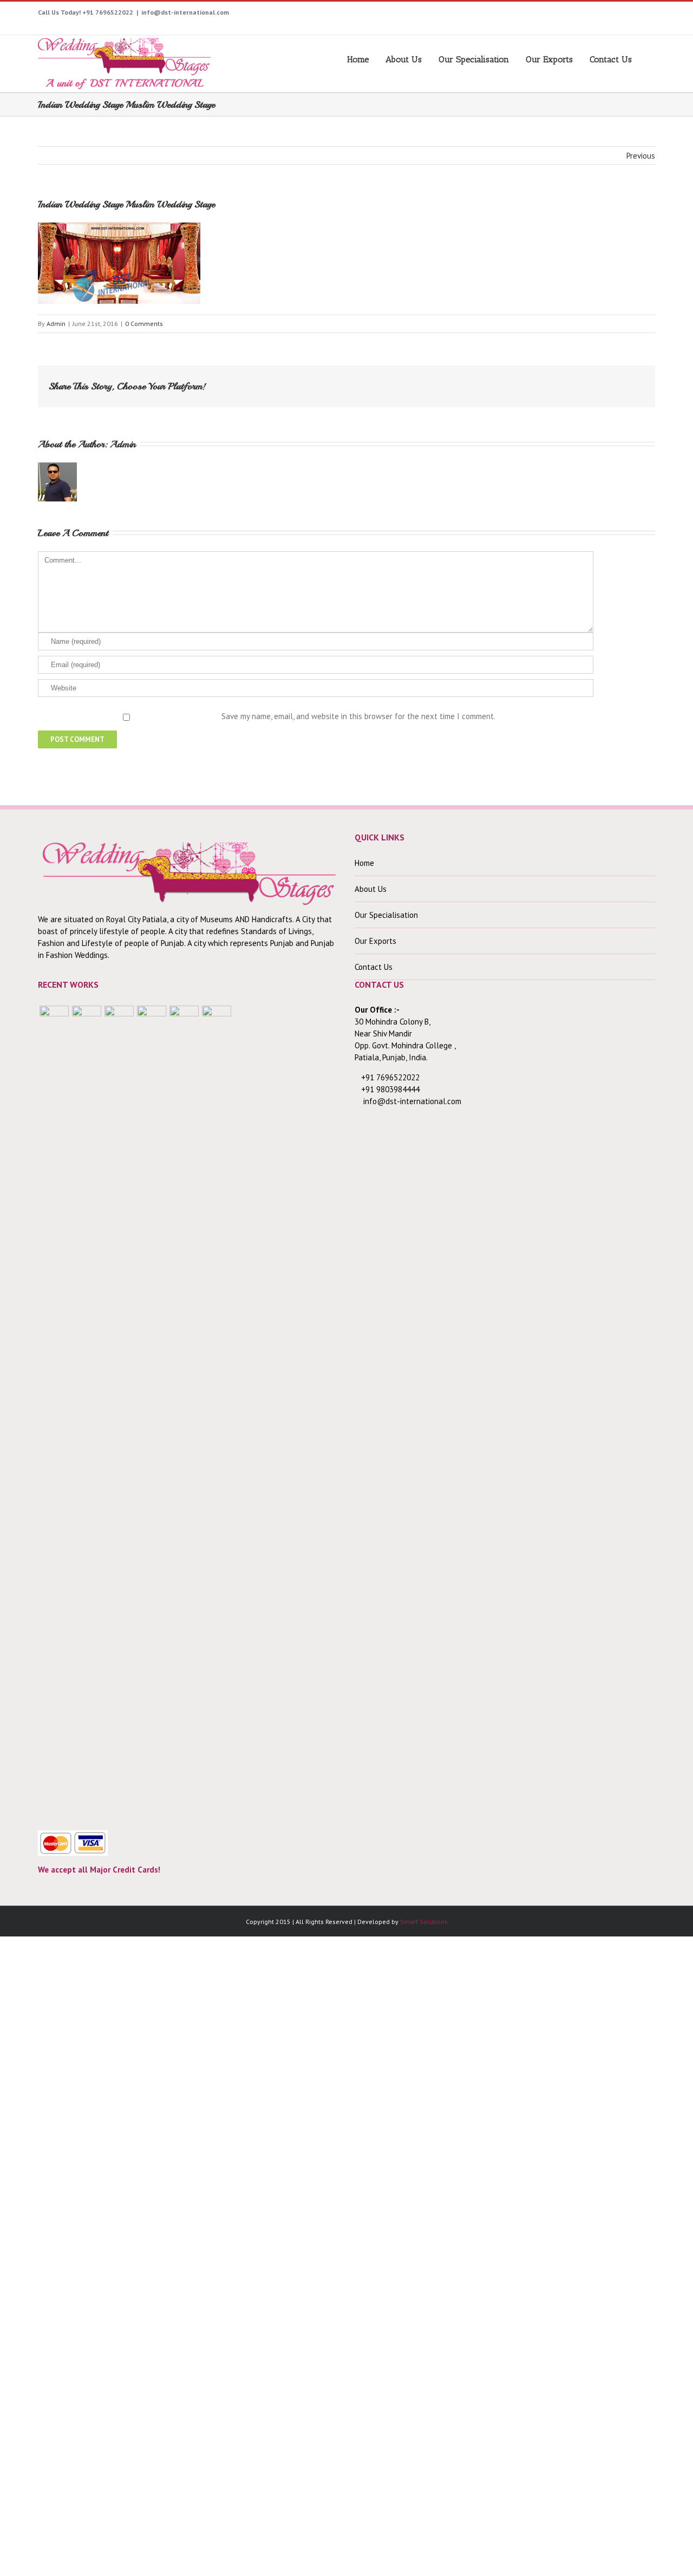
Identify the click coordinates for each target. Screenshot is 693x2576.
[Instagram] (557, 15)
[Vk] (613, 382)
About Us (404, 59)
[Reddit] (596, 382)
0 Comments (144, 324)
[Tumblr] (591, 15)
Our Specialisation (474, 59)
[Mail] (630, 382)
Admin (56, 324)
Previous (641, 156)
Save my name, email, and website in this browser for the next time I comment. (358, 716)
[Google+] (608, 15)
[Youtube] (541, 15)
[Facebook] (507, 15)
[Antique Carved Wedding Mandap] (54, 1412)
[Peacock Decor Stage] (217, 1412)
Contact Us (611, 59)
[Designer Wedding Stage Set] (119, 1412)
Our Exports (549, 59)
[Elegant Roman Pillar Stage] (184, 1412)
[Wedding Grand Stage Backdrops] (87, 1412)
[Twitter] (524, 15)
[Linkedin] (641, 15)
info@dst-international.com (185, 12)
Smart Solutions (424, 1922)
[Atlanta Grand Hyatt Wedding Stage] (152, 1412)
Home (358, 59)
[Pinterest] (574, 15)
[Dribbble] (625, 15)
